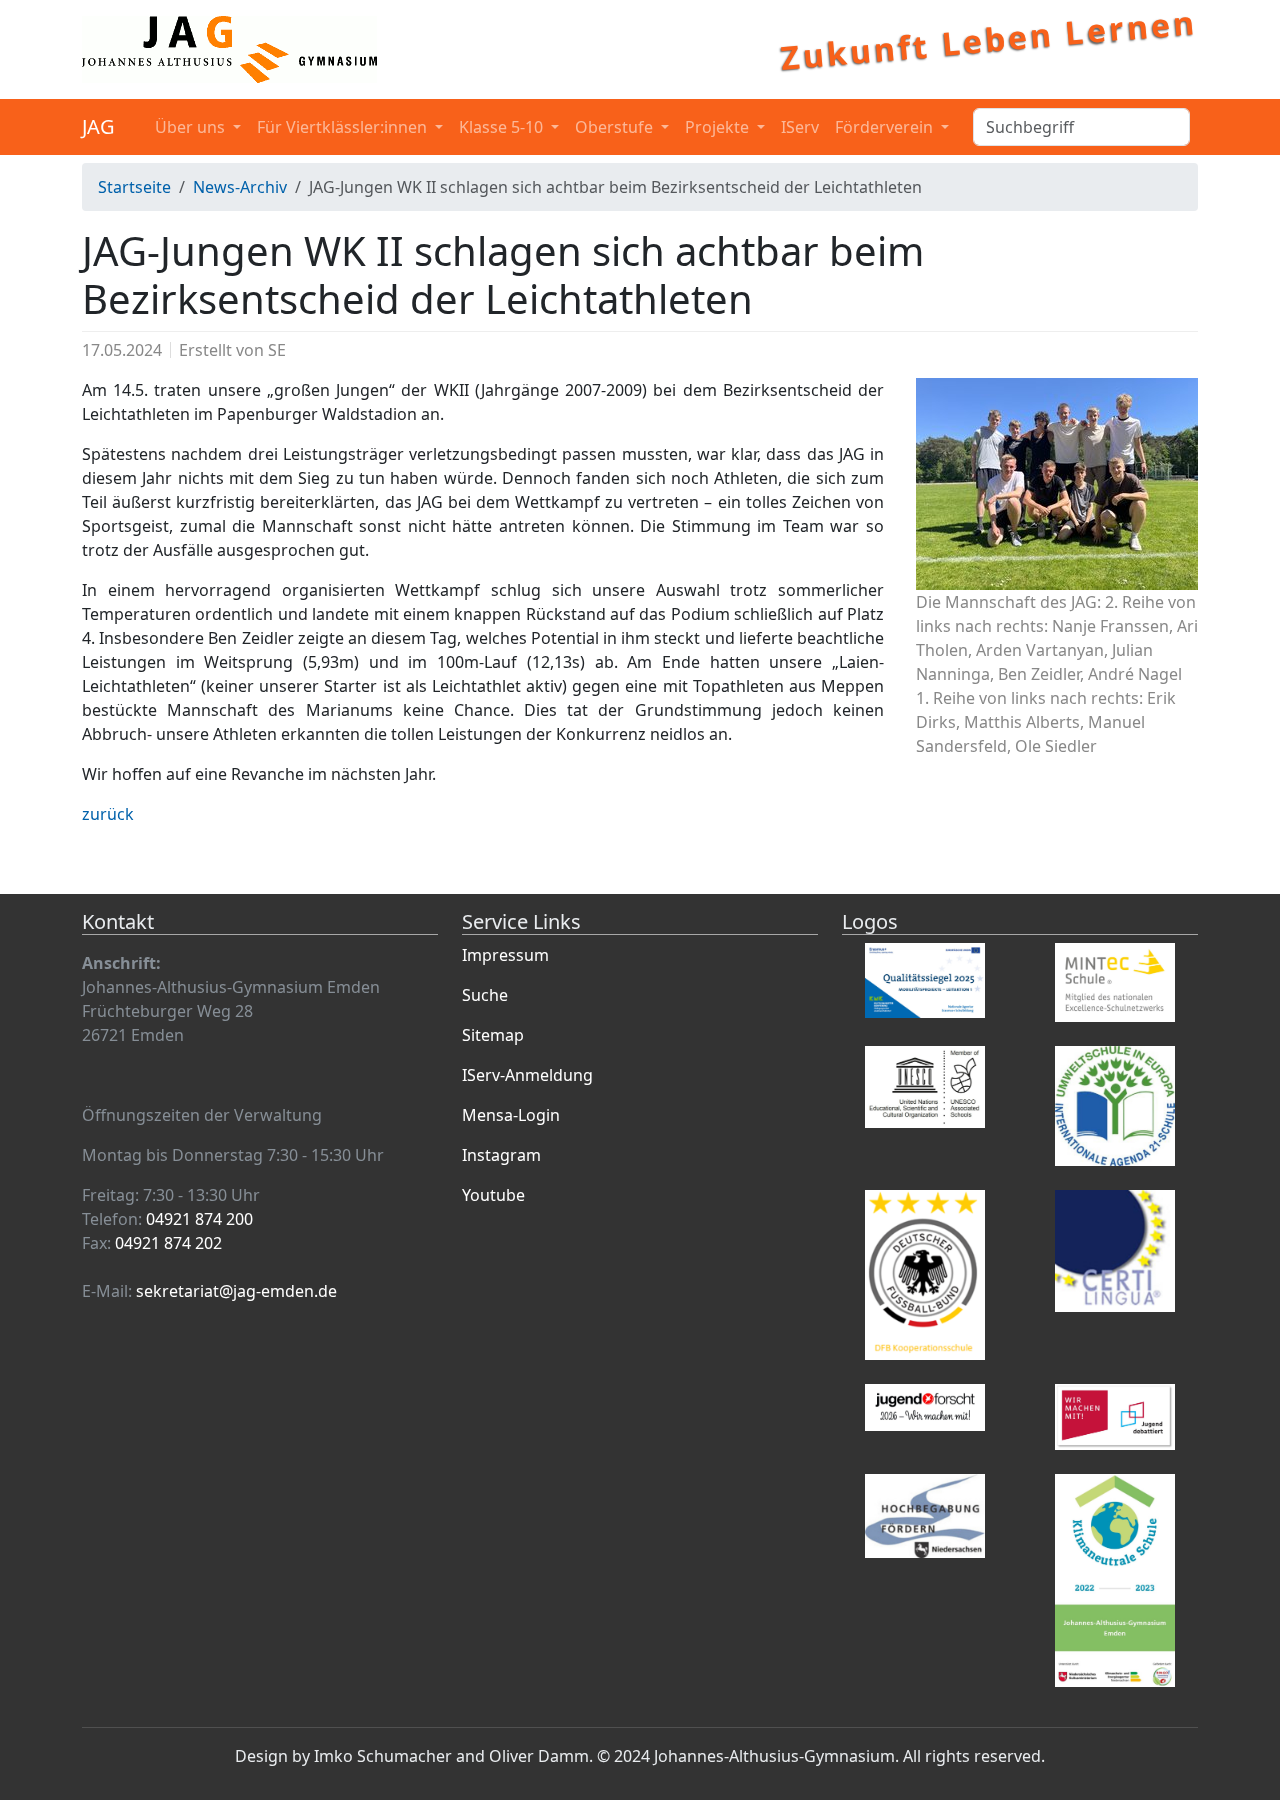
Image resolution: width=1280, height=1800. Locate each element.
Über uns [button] (192, 127)
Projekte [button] (719, 127)
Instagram (501, 1155)
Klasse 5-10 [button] (503, 127)
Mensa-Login (511, 1115)
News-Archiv (240, 187)
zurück (108, 814)
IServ (800, 127)
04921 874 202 (168, 1243)
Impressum (505, 955)
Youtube (493, 1195)
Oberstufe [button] (616, 127)
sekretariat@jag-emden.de (236, 1291)
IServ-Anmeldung (527, 1075)
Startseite (134, 187)
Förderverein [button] (886, 127)
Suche (485, 995)
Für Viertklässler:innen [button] (344, 127)
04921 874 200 (199, 1219)
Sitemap (493, 1035)
